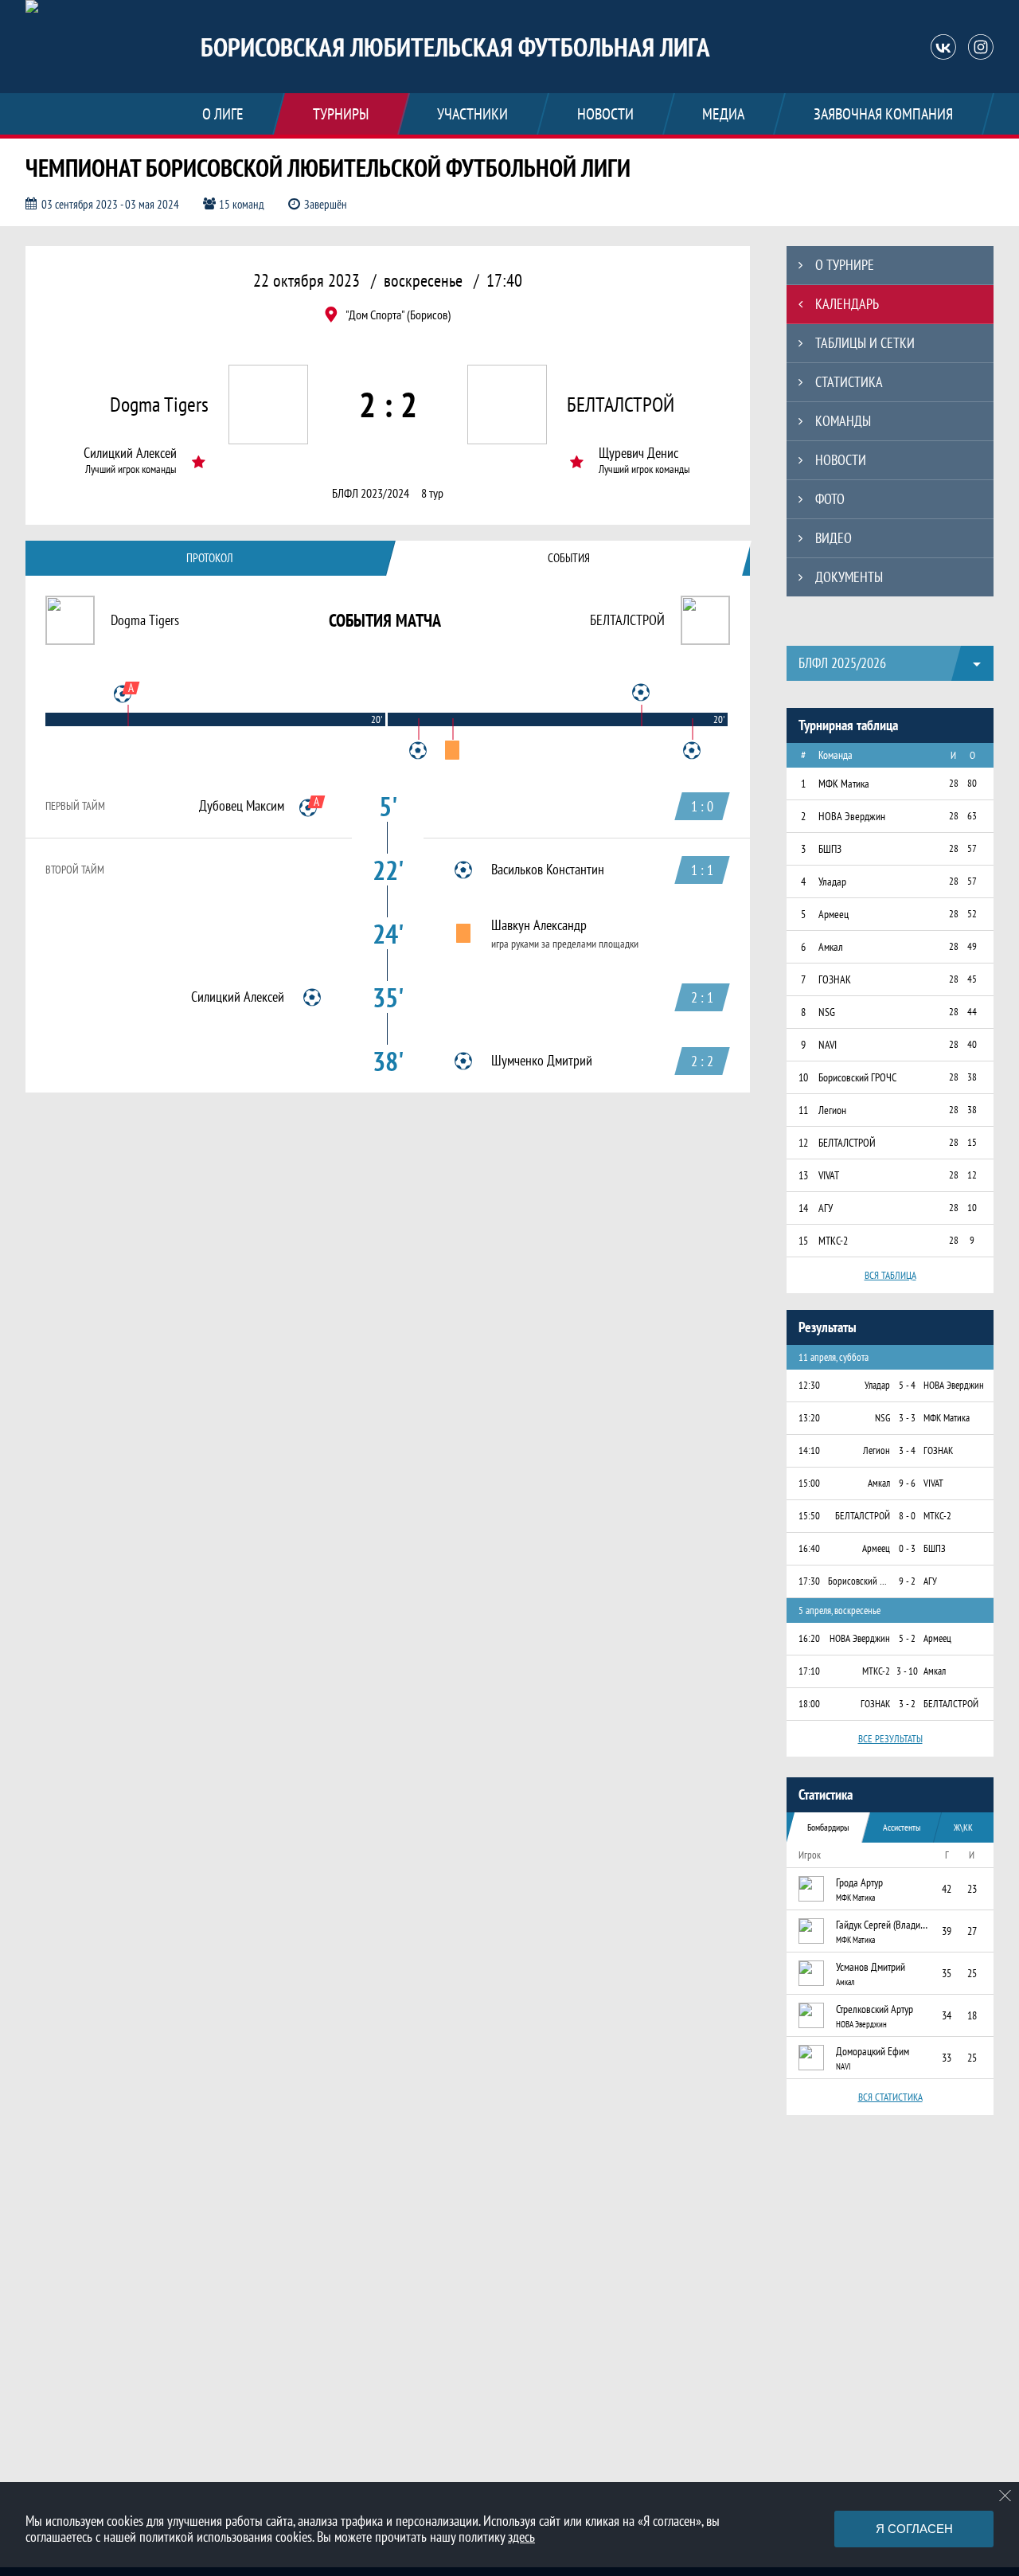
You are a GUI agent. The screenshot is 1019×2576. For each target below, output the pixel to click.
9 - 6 (907, 1483)
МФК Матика (855, 1898)
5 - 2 (907, 1638)
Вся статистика (890, 2097)
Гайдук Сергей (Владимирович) (884, 1925)
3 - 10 (907, 1671)
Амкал (845, 1982)
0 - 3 (907, 1548)
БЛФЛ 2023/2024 (371, 493)
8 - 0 (907, 1516)
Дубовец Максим (242, 806)
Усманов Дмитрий (871, 1967)
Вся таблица (890, 1275)
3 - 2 (907, 1704)
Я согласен (914, 2529)
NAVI (843, 2066)
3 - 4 (907, 1450)
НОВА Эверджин (861, 2024)
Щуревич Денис (638, 453)
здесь (521, 2537)
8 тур (432, 493)
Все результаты (890, 1739)
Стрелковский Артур (875, 2009)
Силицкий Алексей (130, 453)
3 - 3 (907, 1418)
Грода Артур (859, 1882)
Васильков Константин (548, 870)
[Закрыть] (1005, 2496)
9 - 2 (907, 1581)
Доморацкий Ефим (873, 2051)
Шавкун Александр (539, 925)
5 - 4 (907, 1385)
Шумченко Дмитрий (542, 1061)
